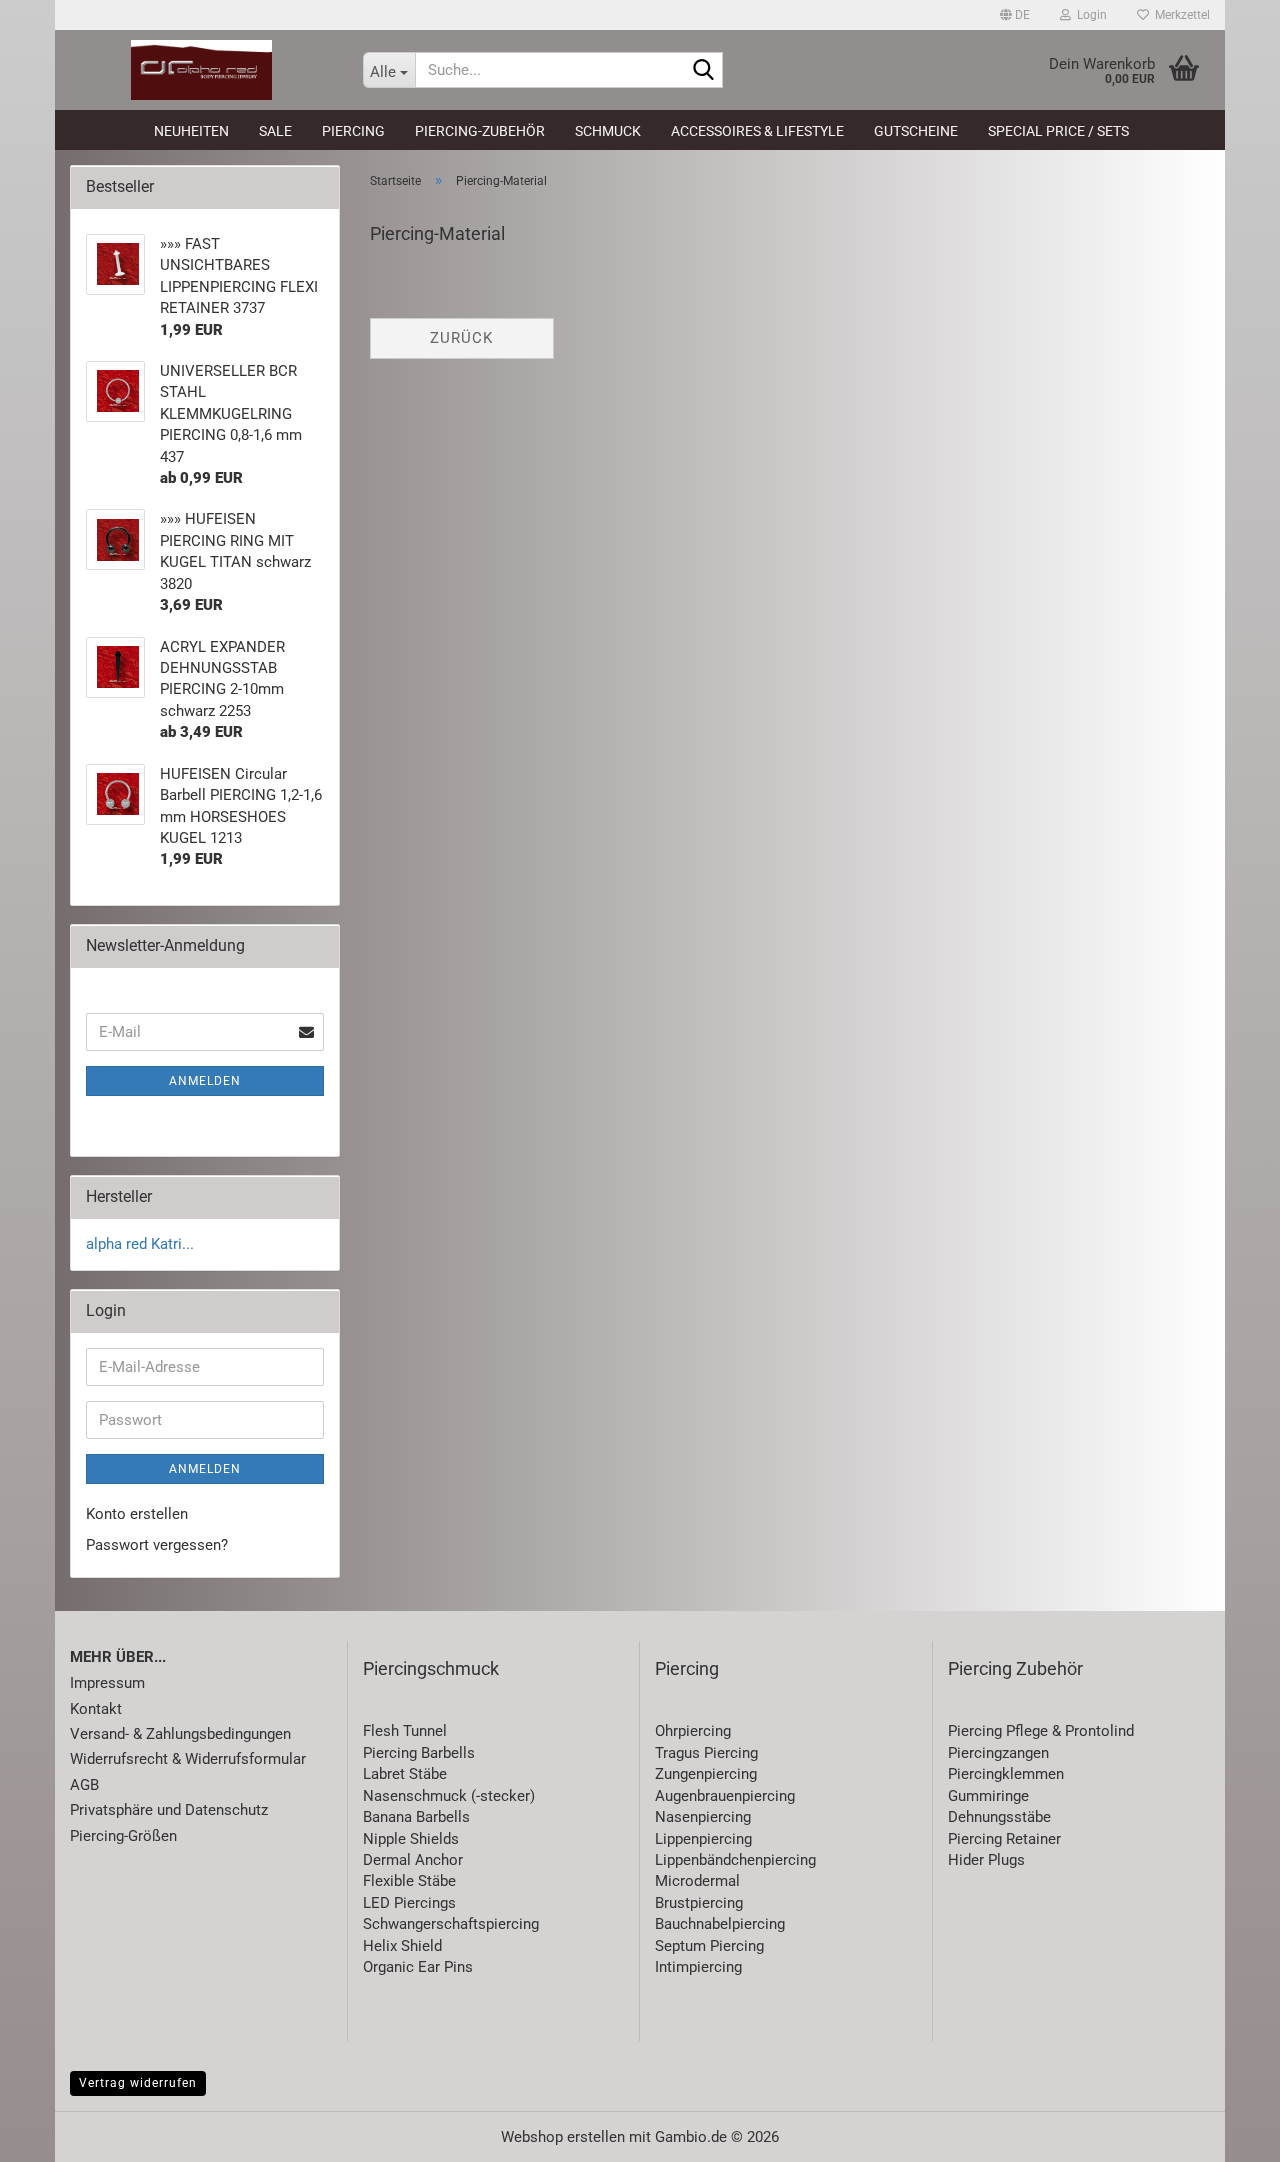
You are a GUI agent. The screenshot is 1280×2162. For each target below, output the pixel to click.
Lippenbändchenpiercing (735, 1860)
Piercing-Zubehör (480, 131)
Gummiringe (988, 1796)
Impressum (107, 1683)
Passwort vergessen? (157, 1545)
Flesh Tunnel (405, 1731)
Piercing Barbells (419, 1753)
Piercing (353, 131)
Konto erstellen (137, 1514)
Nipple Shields (411, 1839)
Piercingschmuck (431, 1668)
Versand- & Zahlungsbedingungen (180, 1734)
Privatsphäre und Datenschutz (169, 1810)
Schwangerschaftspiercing (451, 1924)
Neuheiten (191, 131)
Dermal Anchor (413, 1860)
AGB (84, 1785)
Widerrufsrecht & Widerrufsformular (188, 1759)
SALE (275, 131)
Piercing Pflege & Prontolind (1041, 1731)
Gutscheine (916, 131)
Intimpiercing (698, 1967)
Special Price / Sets (1058, 131)
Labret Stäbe (405, 1774)
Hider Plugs (986, 1860)
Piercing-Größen (123, 1836)
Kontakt (96, 1709)
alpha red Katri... (140, 1244)
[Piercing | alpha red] (201, 70)
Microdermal (697, 1881)
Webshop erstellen (563, 2137)
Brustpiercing (699, 1903)
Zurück (461, 338)
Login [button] (1089, 15)
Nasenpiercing (703, 1817)
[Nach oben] (1225, 2132)
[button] (1015, 15)
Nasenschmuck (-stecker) (449, 1796)
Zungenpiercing (706, 1774)
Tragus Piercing (706, 1753)
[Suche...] (704, 71)
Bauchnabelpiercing (720, 1924)
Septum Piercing (709, 1946)
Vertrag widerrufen (138, 2083)
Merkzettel (1179, 15)
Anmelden (205, 1081)
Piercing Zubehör (1015, 1668)
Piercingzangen (998, 1753)
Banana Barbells (416, 1817)
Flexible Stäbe (409, 1881)
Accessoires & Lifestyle (757, 131)
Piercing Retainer (1004, 1839)
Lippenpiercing (703, 1839)
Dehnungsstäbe (999, 1817)
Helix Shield (402, 1946)
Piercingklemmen (1006, 1774)
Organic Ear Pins (418, 1967)
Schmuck (608, 131)
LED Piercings (409, 1903)
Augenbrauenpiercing (725, 1796)
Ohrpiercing (693, 1731)
